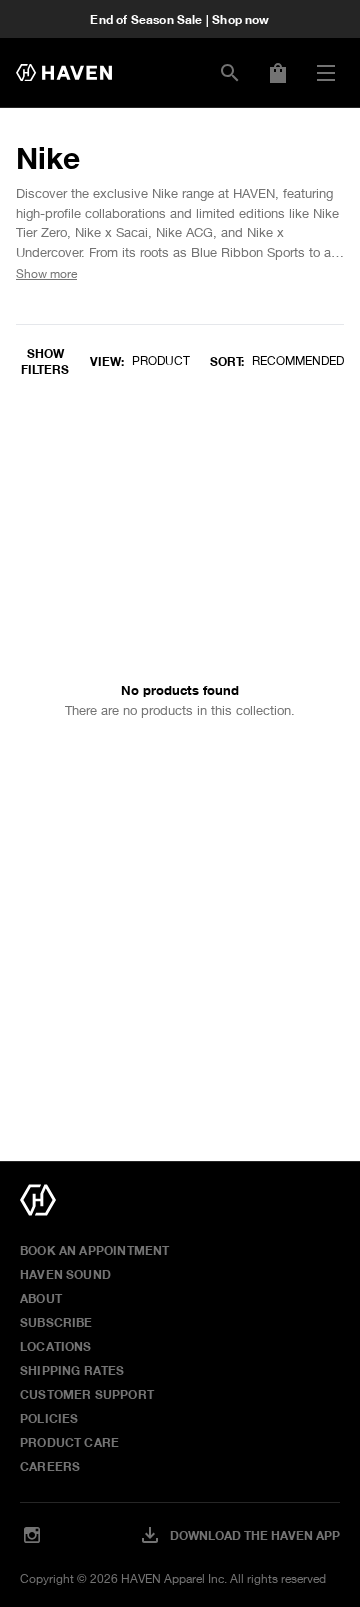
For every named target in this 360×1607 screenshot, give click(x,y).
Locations (56, 1346)
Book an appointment (94, 1250)
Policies (49, 1418)
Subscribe (56, 1322)
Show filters (45, 361)
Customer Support (87, 1394)
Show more (46, 273)
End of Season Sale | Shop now (179, 19)
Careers (50, 1466)
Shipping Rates (72, 1370)
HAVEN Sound (65, 1274)
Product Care (69, 1442)
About (41, 1298)
